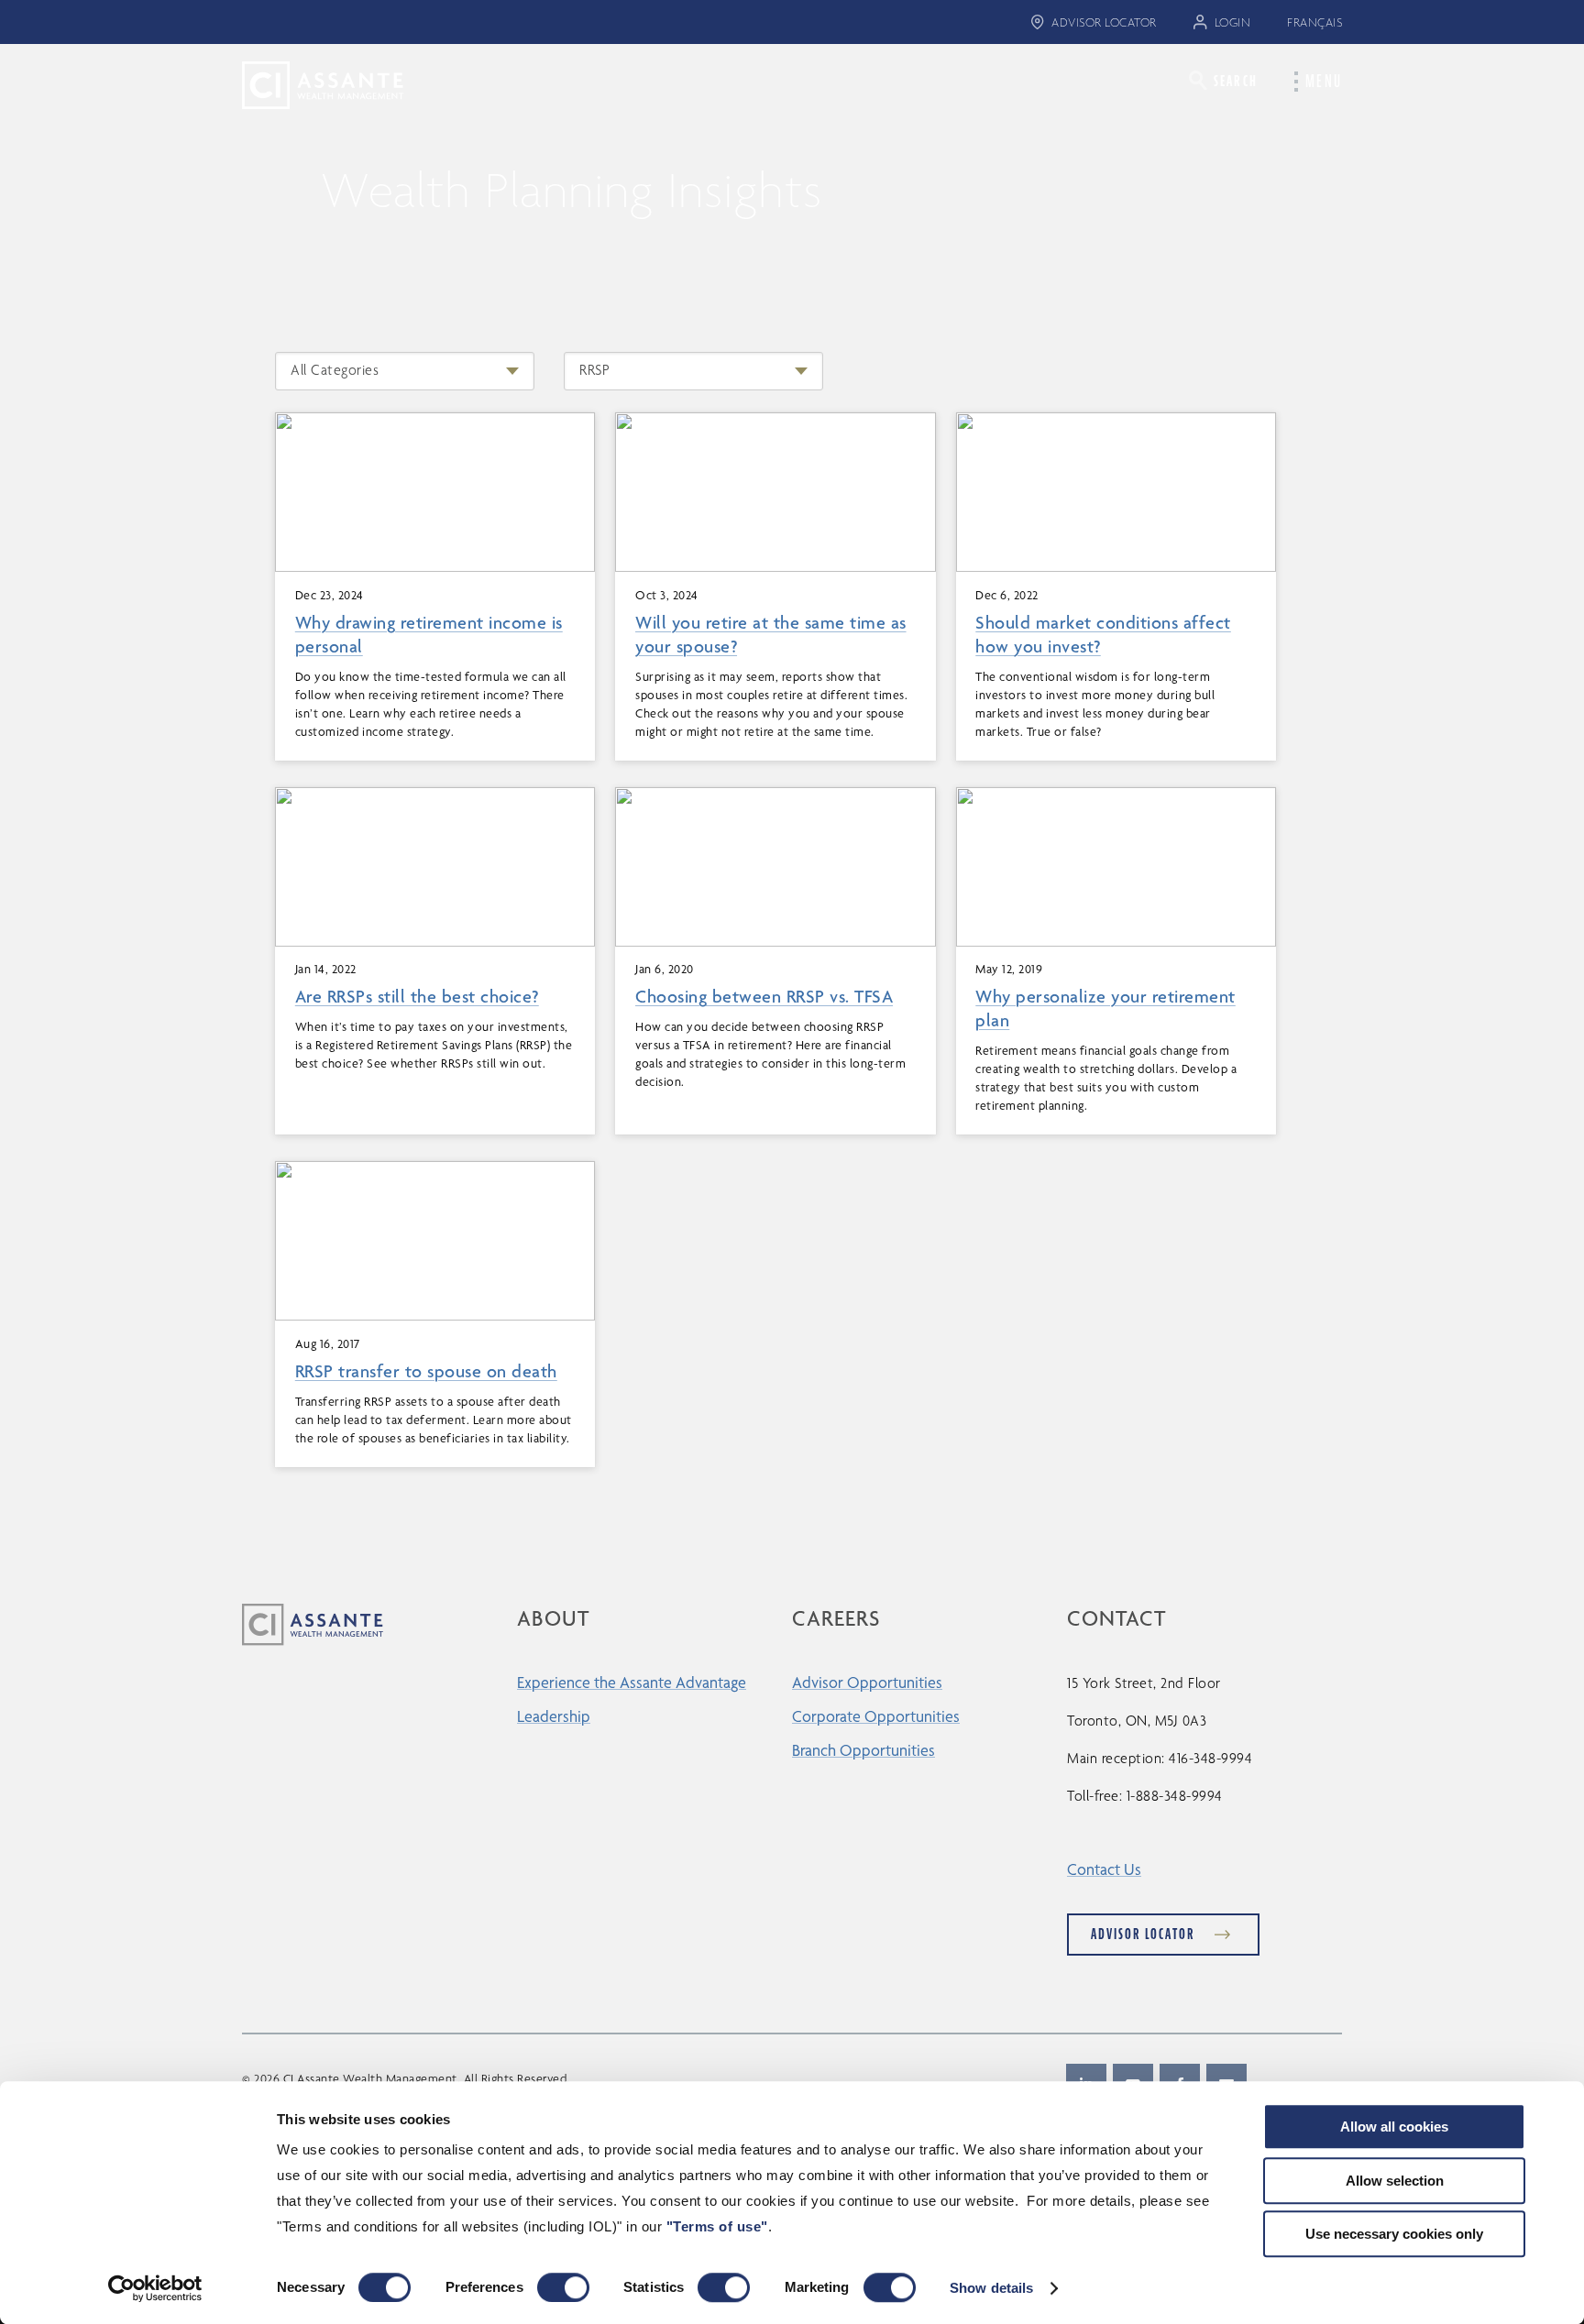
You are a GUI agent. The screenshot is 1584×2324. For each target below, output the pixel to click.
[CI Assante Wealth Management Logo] (309, 84)
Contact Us (1104, 1869)
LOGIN (1233, 22)
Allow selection (1395, 2181)
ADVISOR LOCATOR (1104, 22)
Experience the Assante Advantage (632, 1682)
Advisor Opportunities (867, 1682)
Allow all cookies (1394, 2127)
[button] (1223, 80)
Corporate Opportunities (876, 1716)
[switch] (563, 2287)
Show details (991, 2288)
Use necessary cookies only (1394, 2234)
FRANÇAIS (1314, 22)
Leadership (554, 1716)
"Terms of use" (717, 2226)
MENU (1324, 82)
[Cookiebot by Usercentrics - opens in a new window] (155, 2288)
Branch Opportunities (863, 1750)
